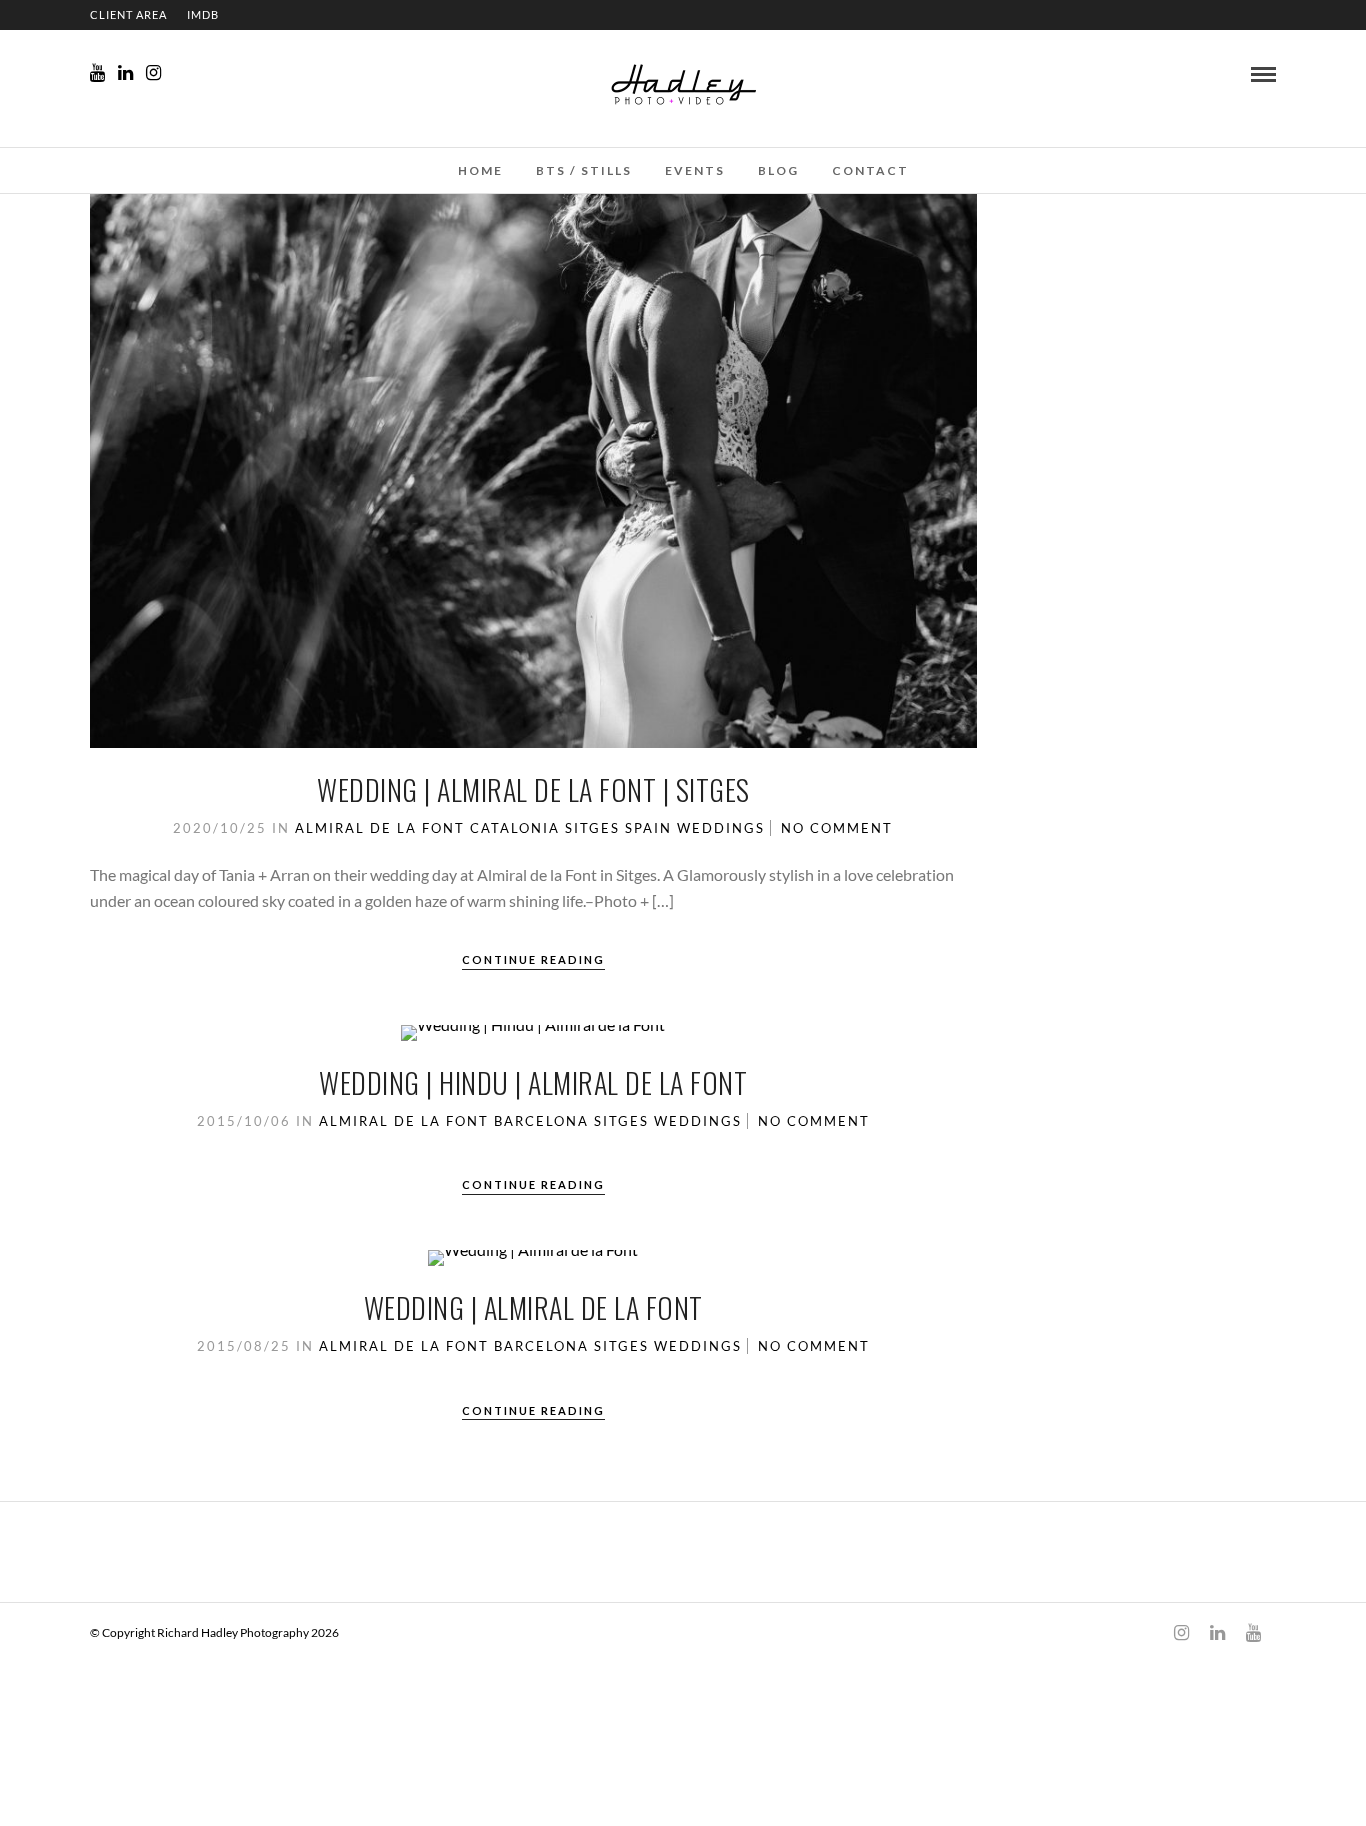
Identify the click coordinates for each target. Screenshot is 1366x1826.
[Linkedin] (125, 73)
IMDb (203, 14)
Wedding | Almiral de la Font (533, 1307)
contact (870, 170)
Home (480, 170)
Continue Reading (533, 959)
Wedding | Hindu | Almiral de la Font (533, 1082)
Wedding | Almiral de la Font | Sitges (533, 789)
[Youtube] (97, 73)
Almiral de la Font (380, 828)
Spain (648, 828)
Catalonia (515, 828)
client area (128, 14)
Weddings (721, 828)
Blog (778, 170)
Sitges (592, 828)
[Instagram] (153, 73)
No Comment (837, 828)
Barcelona (541, 1121)
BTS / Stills (584, 170)
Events (695, 170)
